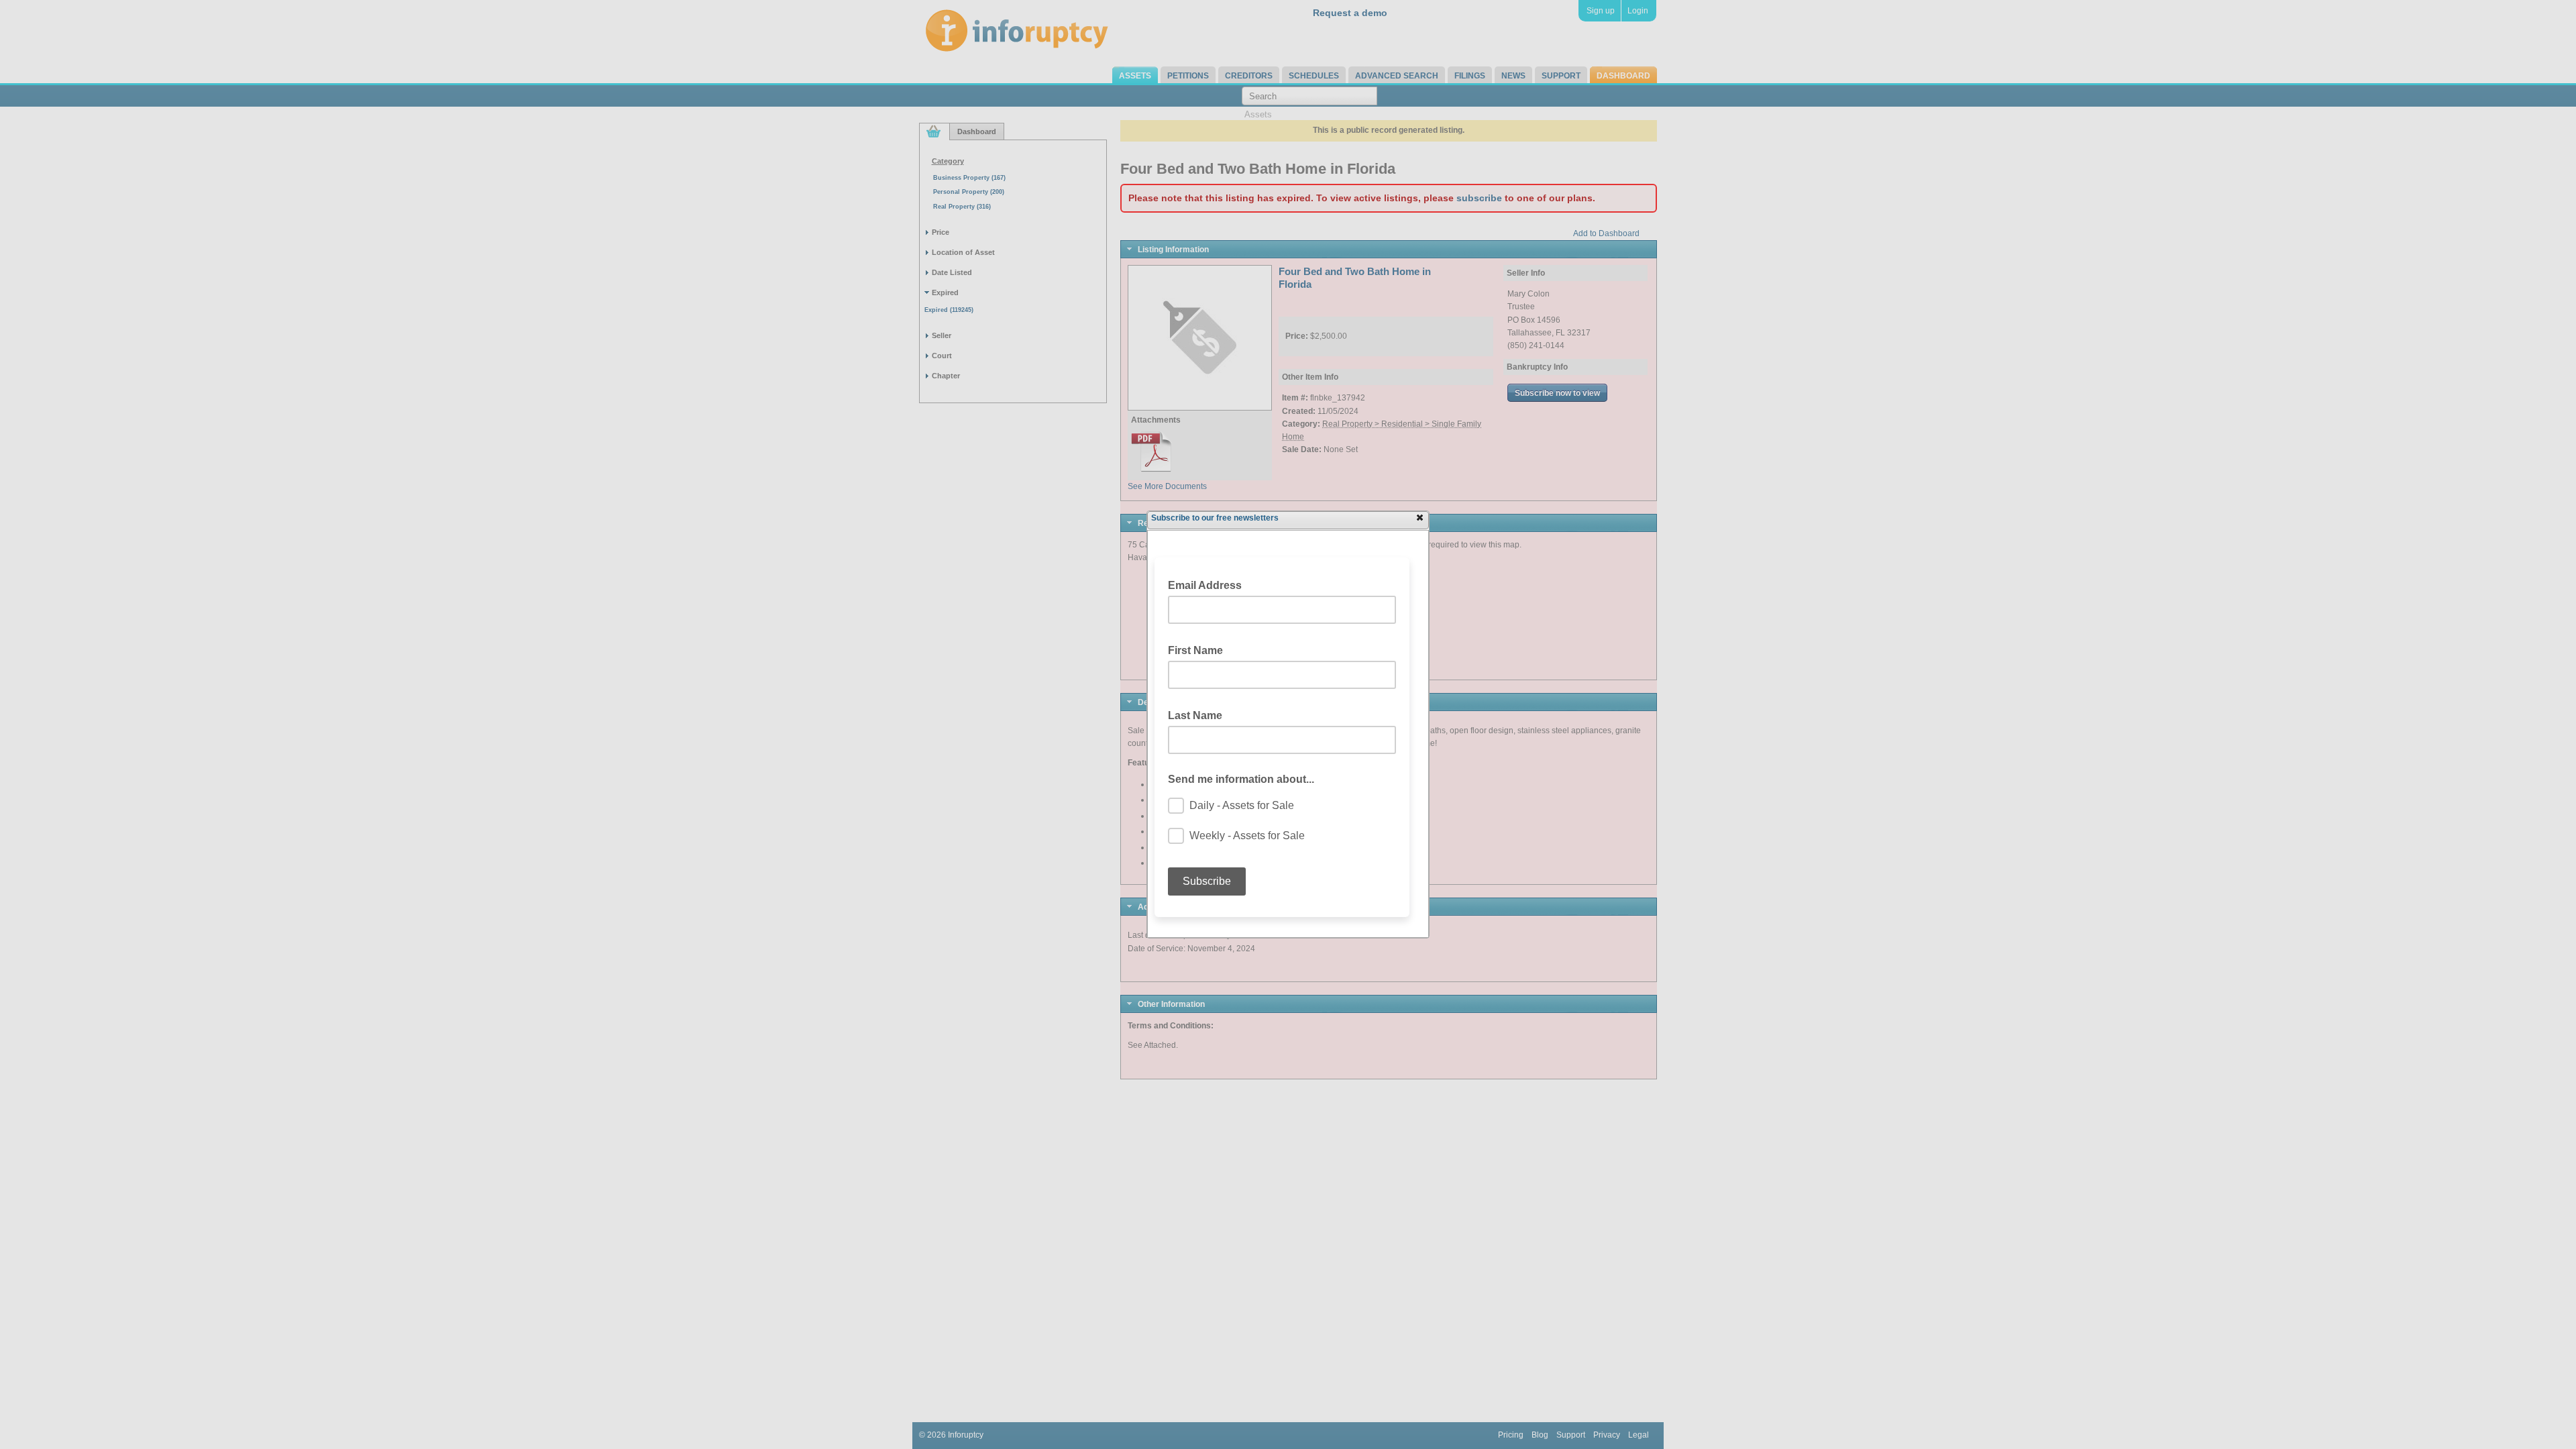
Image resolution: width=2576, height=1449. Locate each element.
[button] (1419, 517)
